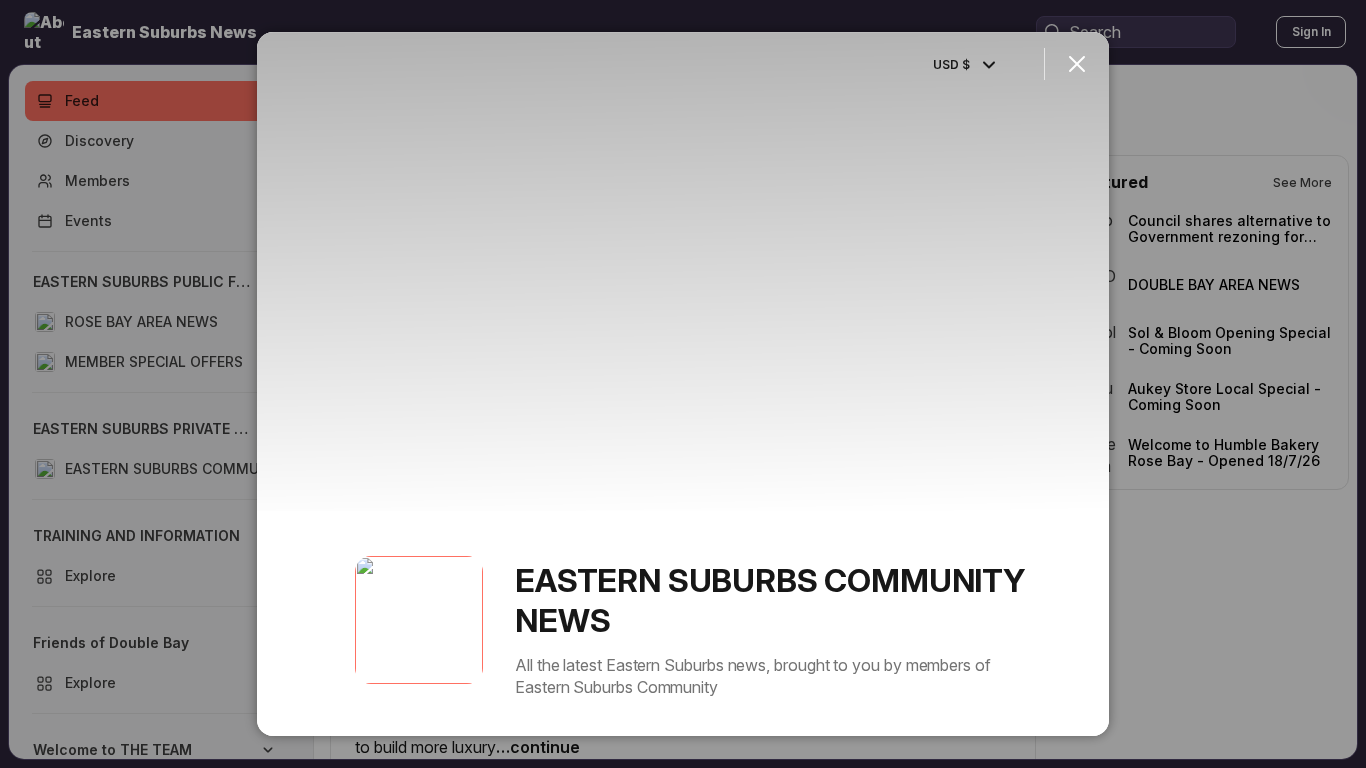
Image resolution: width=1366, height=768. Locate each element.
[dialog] (683, 384)
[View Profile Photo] (419, 620)
